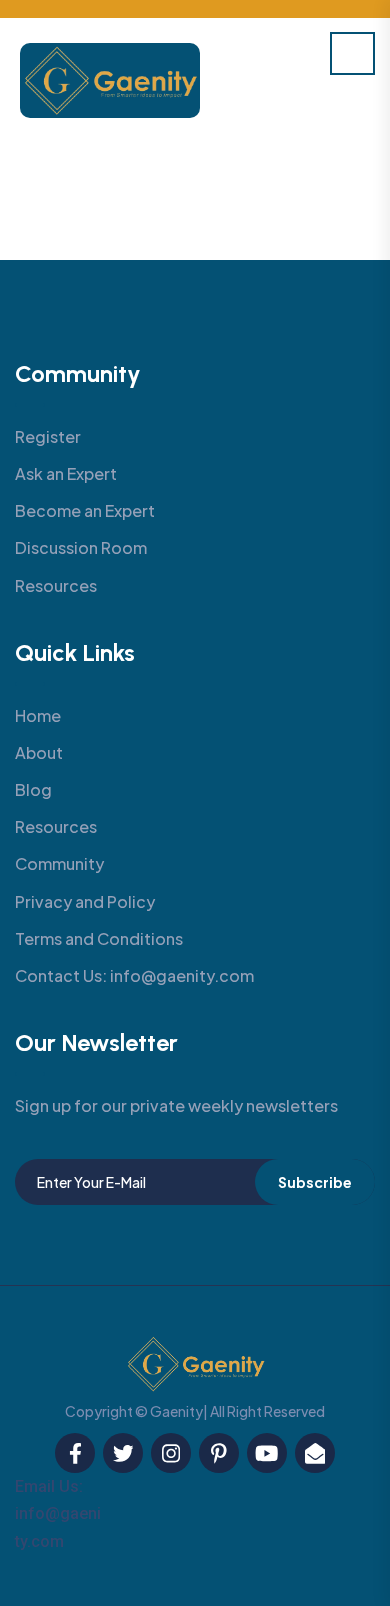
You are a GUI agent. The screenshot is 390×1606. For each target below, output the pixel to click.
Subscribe (315, 1182)
